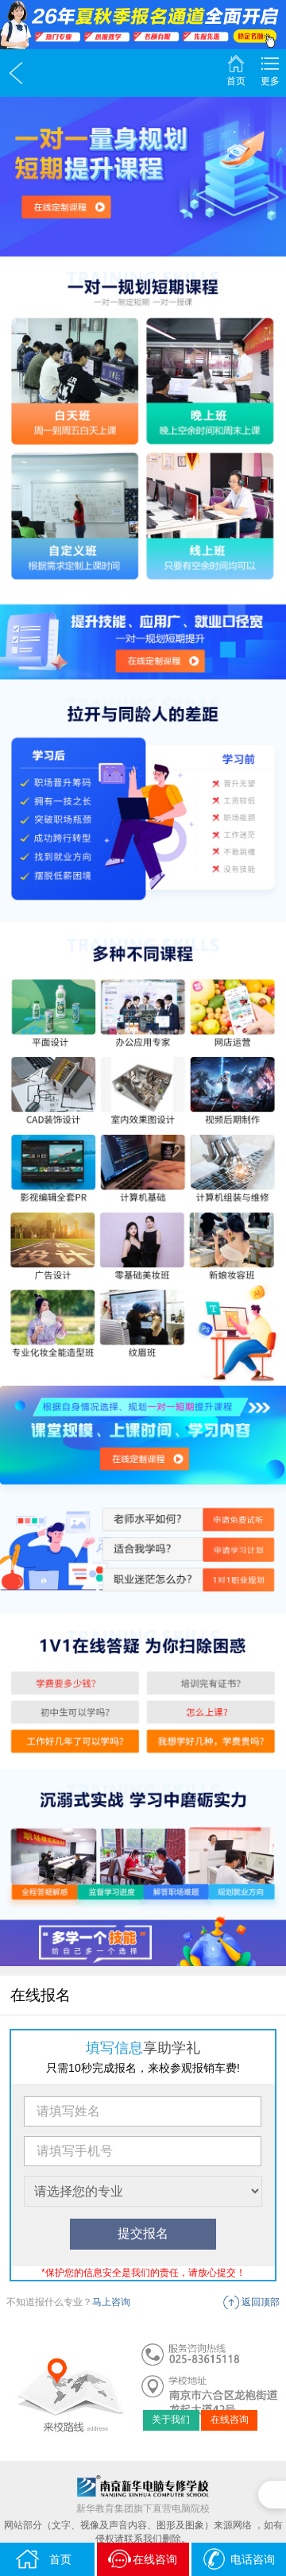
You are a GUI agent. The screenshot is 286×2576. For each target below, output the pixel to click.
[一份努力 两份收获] (143, 25)
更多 (270, 81)
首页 (236, 81)
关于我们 (171, 2420)
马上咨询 (111, 2302)
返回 (16, 73)
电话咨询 (253, 2559)
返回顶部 (261, 2302)
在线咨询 (230, 2420)
